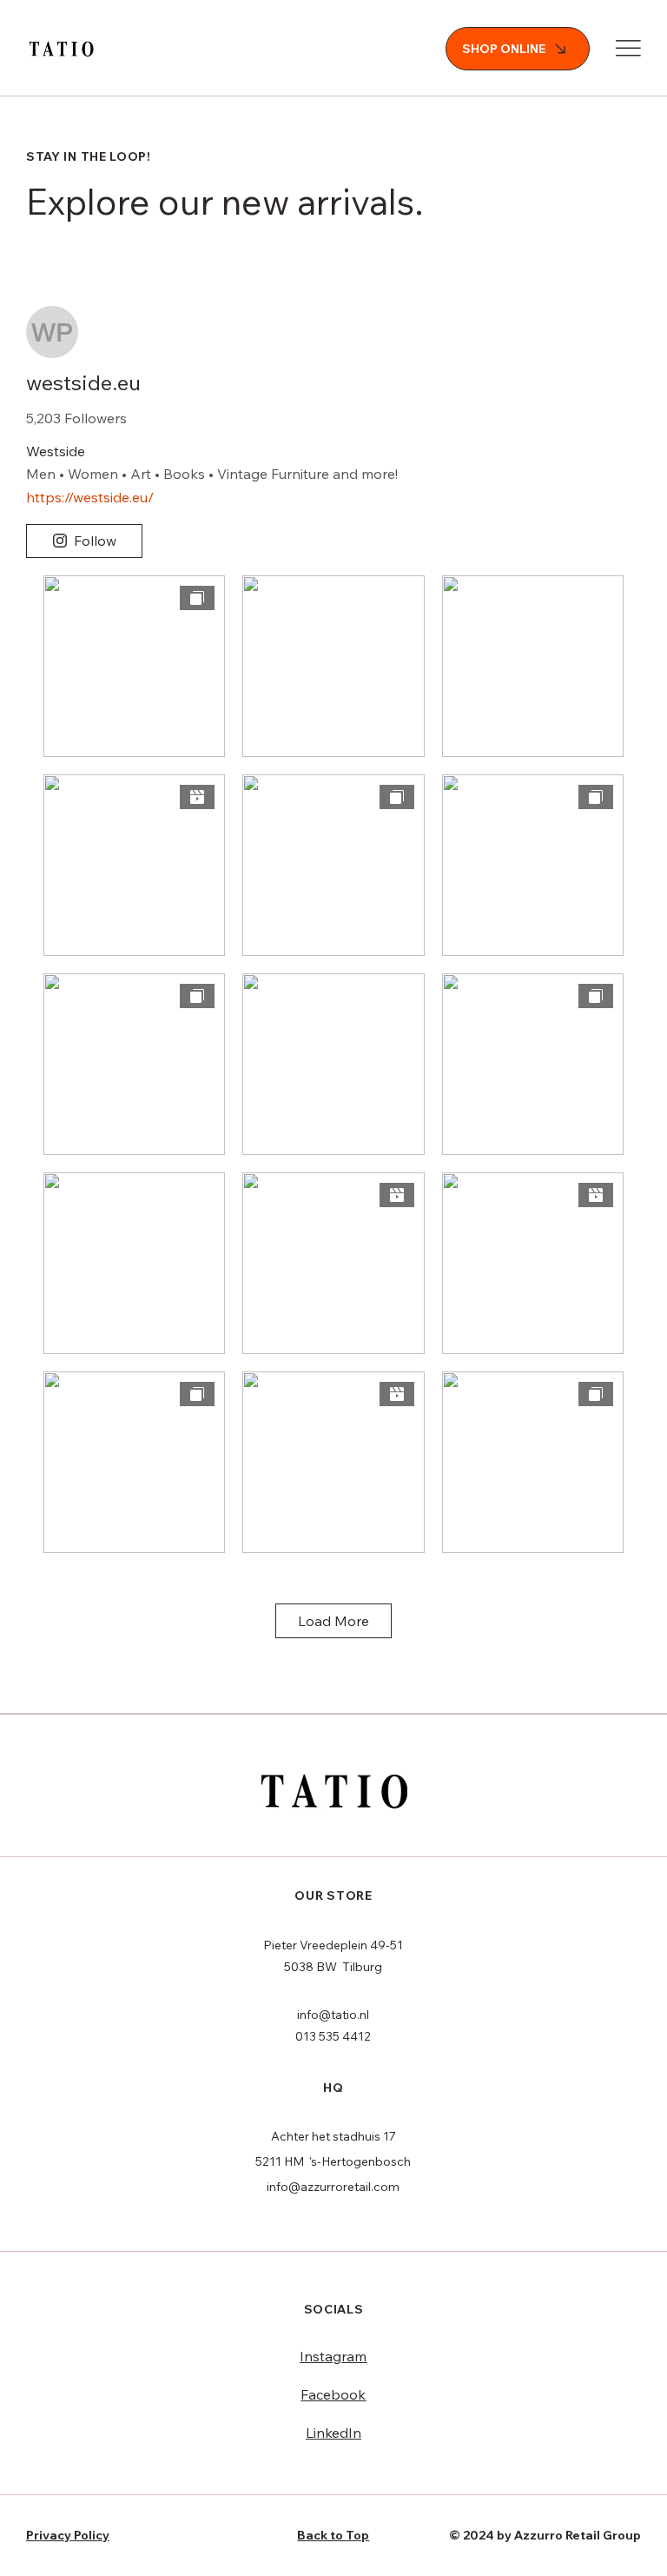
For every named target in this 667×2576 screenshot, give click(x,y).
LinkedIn (333, 2433)
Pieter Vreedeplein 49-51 (333, 1945)
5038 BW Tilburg (333, 1967)
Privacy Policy (68, 2535)
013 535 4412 (333, 2036)
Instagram (333, 2356)
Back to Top (333, 2535)
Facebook (333, 2394)
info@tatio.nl (333, 2015)
